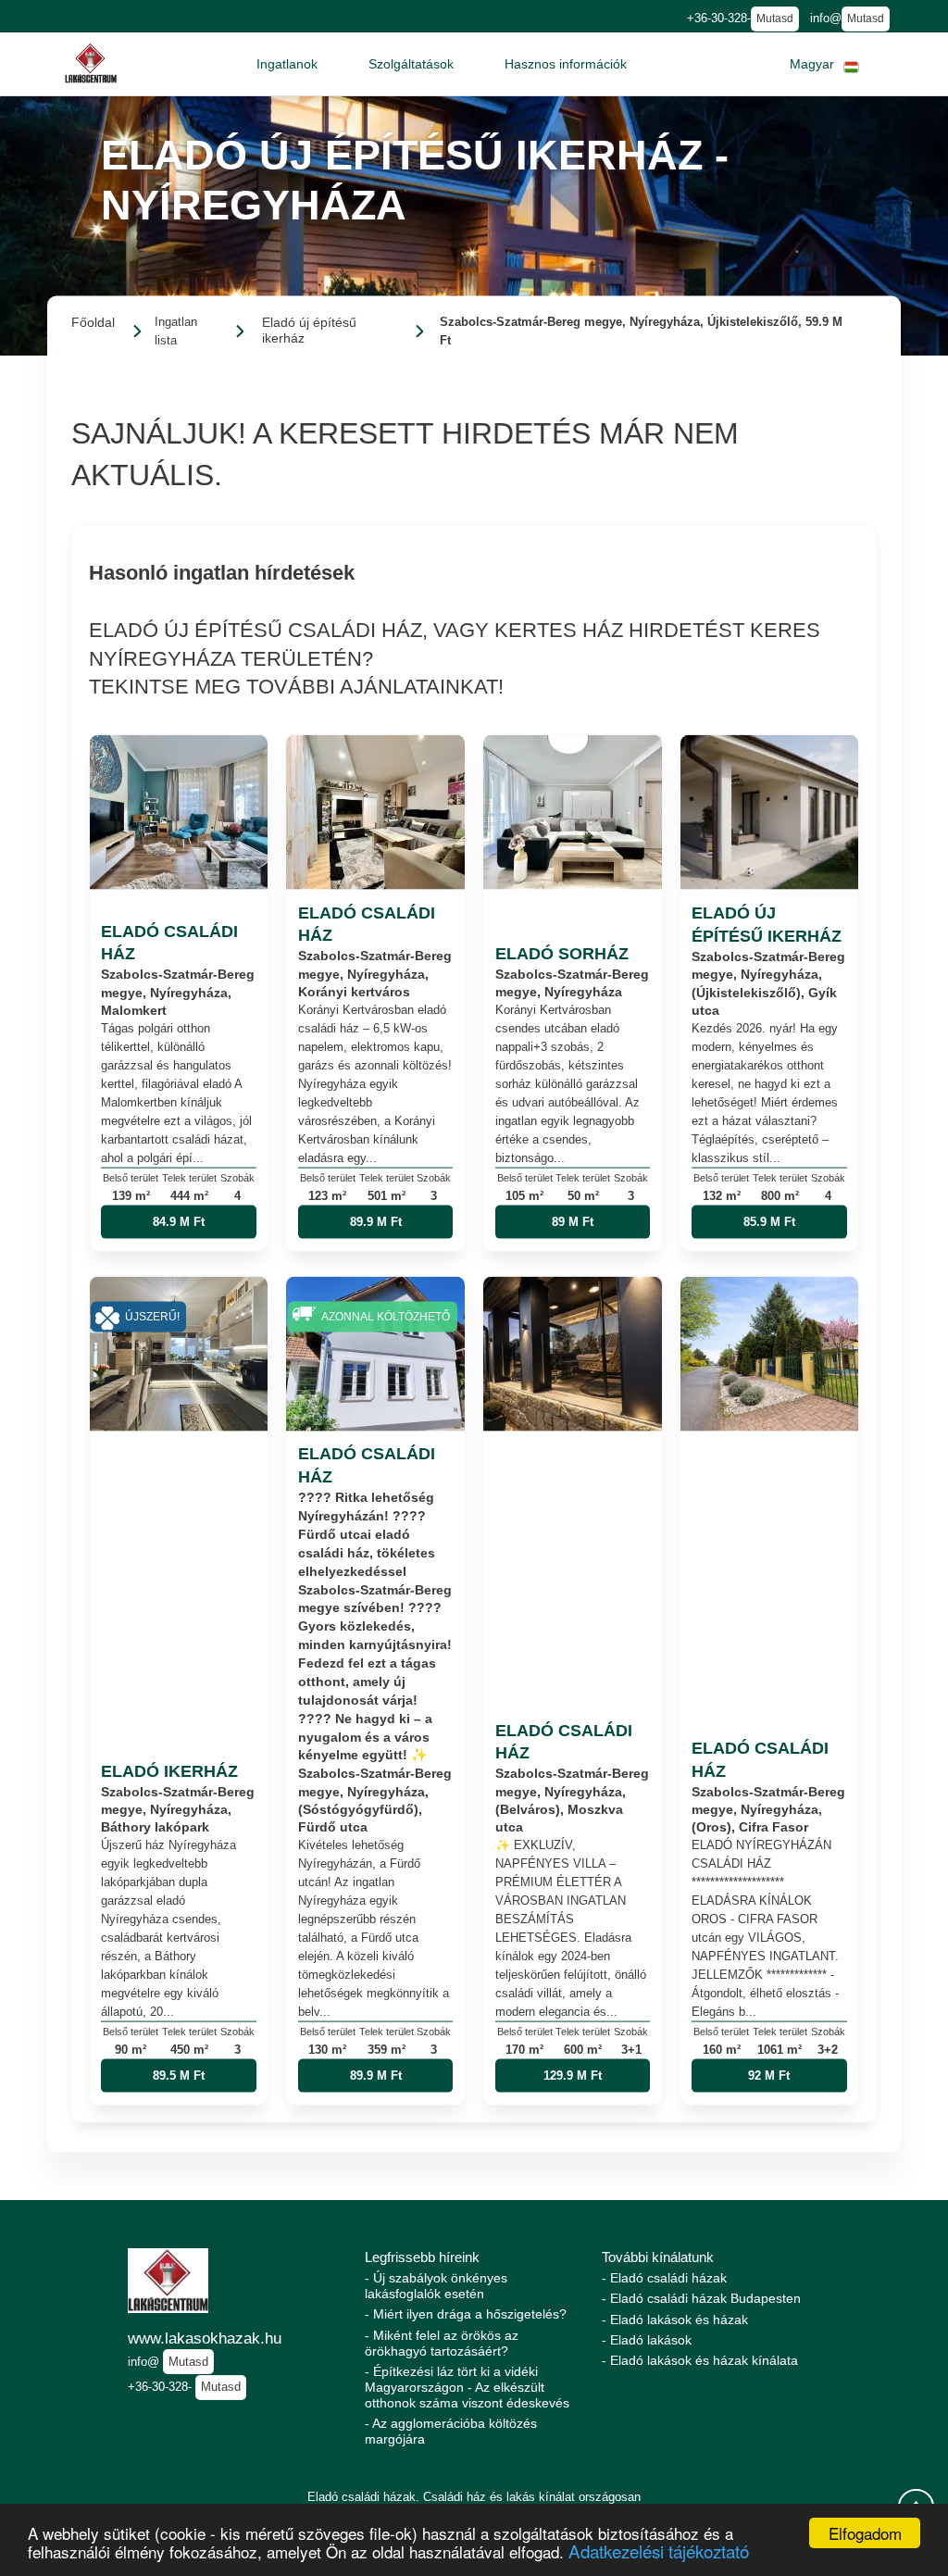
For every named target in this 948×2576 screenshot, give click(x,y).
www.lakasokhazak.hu (205, 2338)
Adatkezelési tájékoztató (659, 2551)
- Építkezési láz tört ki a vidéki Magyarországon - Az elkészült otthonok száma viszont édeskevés (467, 2387)
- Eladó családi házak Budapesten (701, 2298)
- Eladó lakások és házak (675, 2320)
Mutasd (775, 19)
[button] (287, 64)
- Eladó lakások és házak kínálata (700, 2360)
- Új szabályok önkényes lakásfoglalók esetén (436, 2286)
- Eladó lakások (647, 2340)
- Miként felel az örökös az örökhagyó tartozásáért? (442, 2343)
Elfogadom (865, 2533)
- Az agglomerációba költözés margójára (451, 2431)
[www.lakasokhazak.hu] (91, 63)
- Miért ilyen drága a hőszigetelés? (466, 2314)
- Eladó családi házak (664, 2278)
